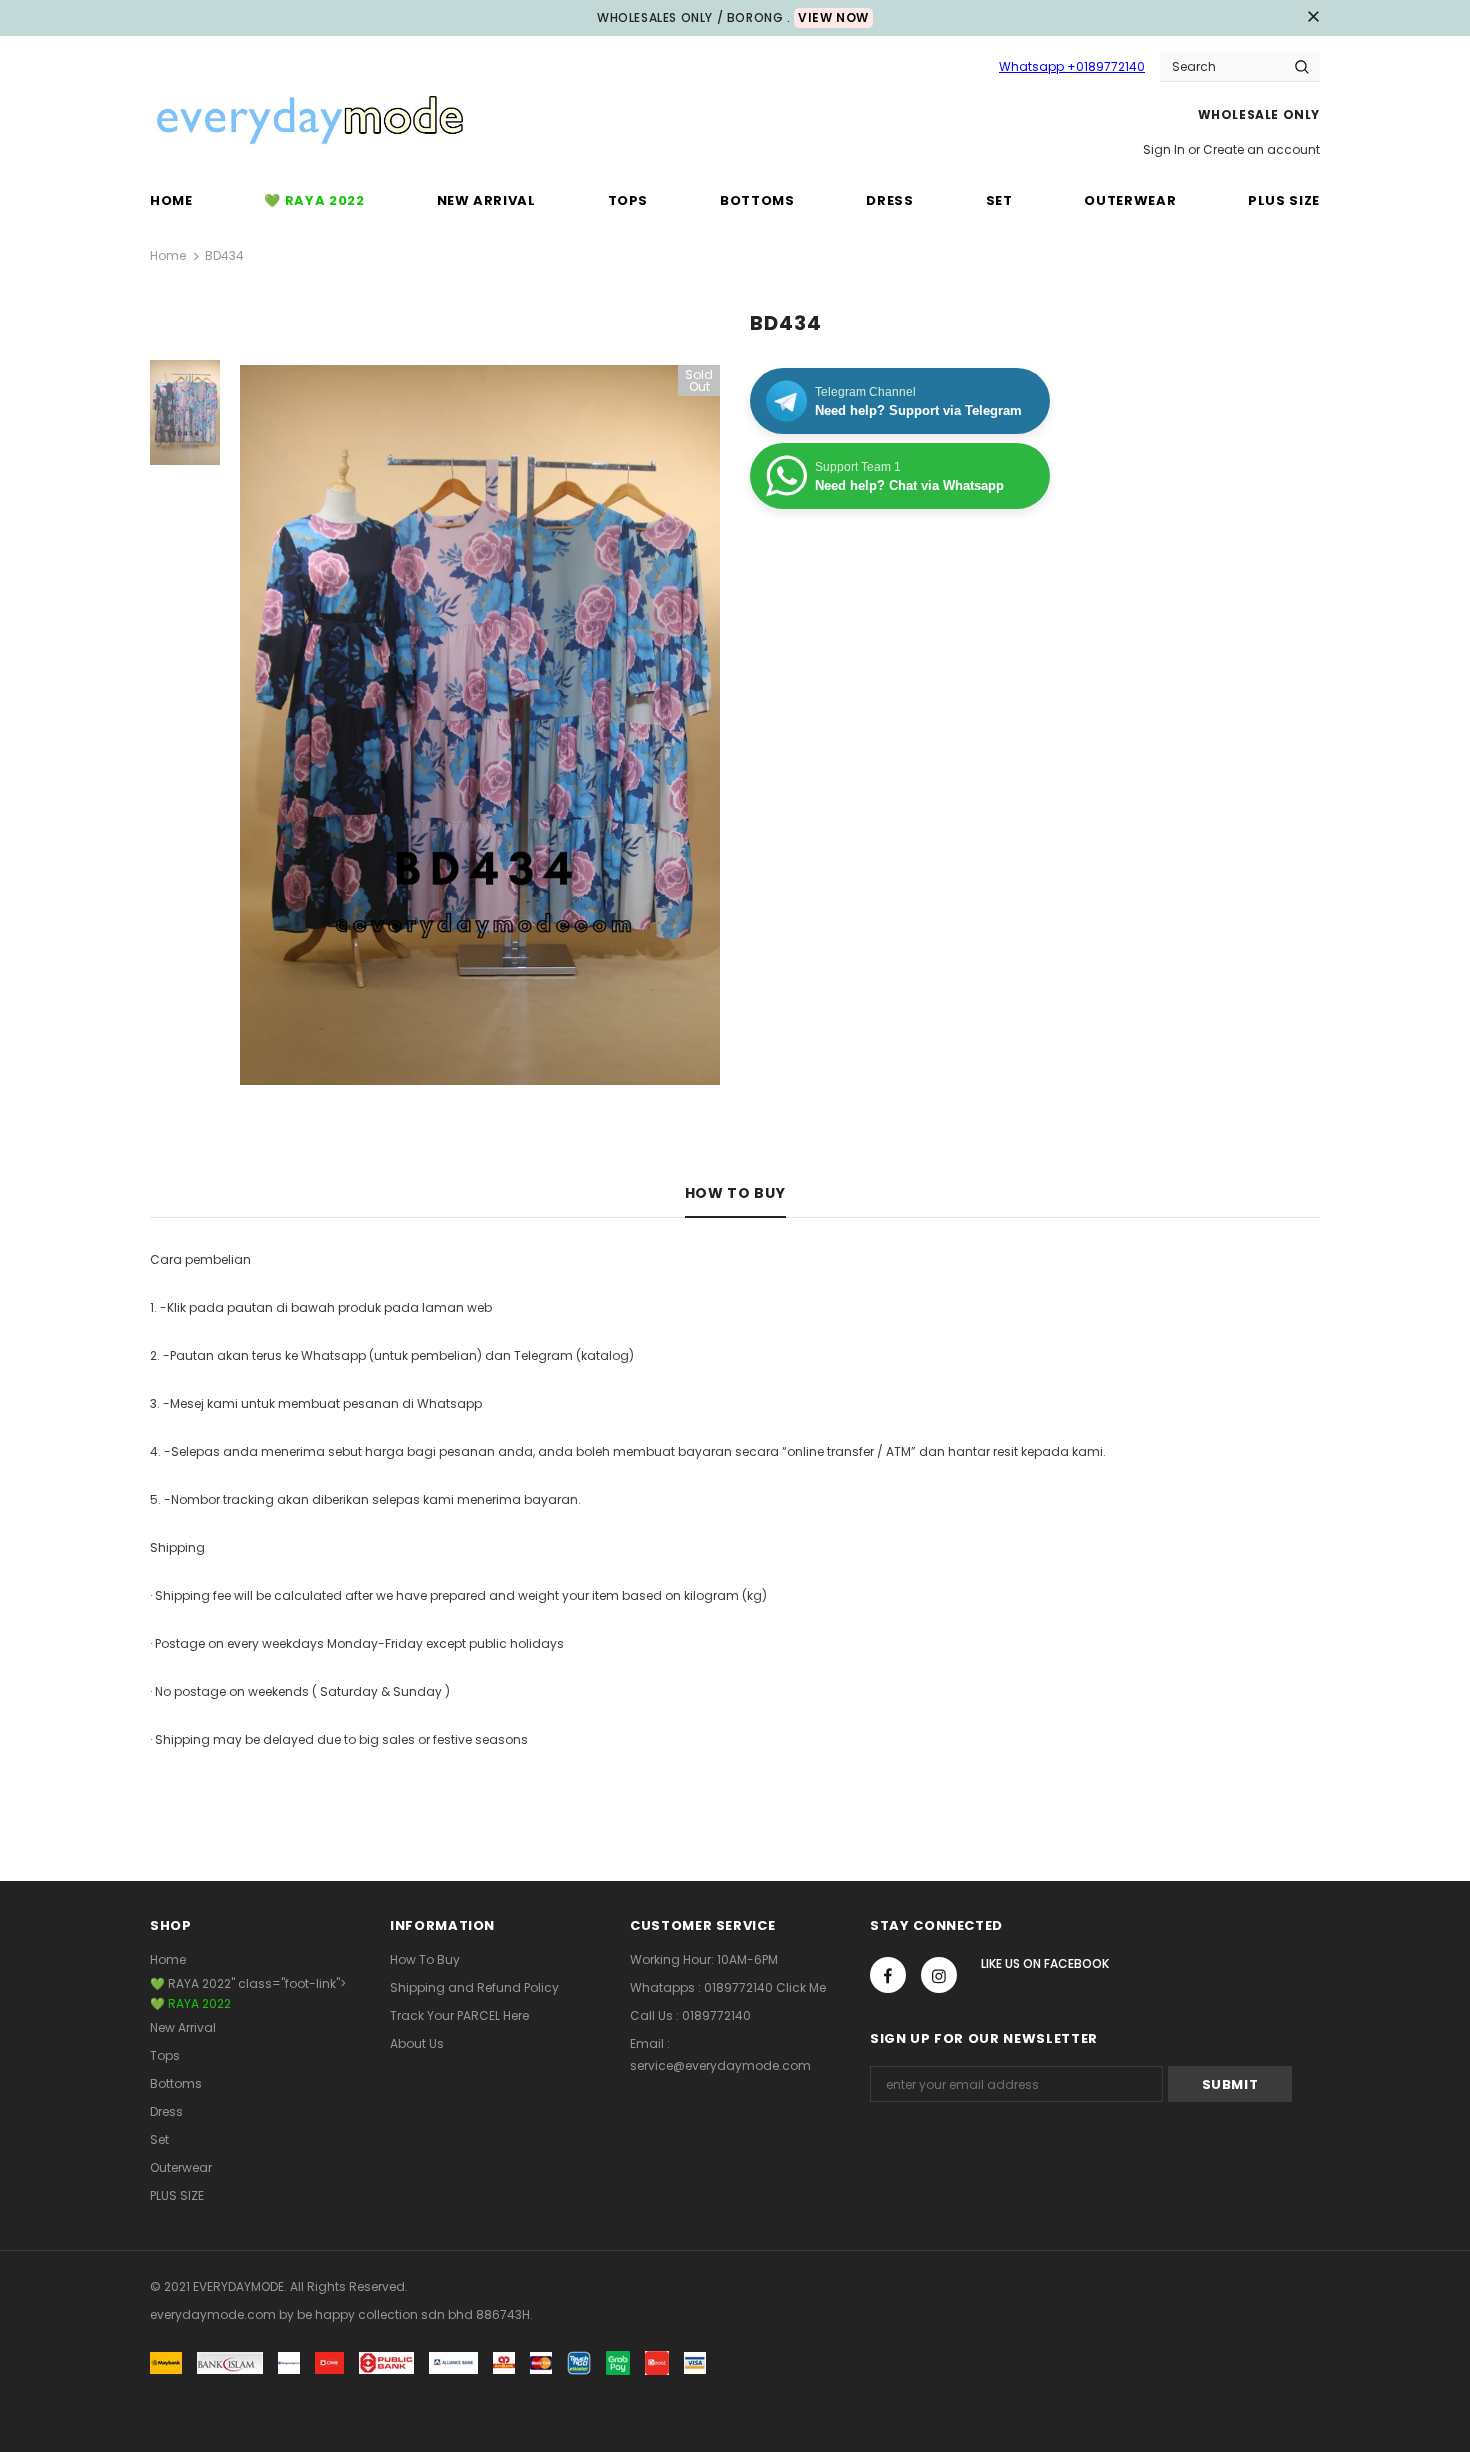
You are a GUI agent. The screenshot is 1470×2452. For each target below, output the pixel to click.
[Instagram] (939, 1975)
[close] (1313, 18)
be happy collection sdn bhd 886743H (413, 2314)
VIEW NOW (833, 17)
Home (168, 255)
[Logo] (310, 122)
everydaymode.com (214, 2314)
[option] (480, 725)
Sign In (1165, 149)
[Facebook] (888, 1975)
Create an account (1261, 149)
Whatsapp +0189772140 (1072, 66)
